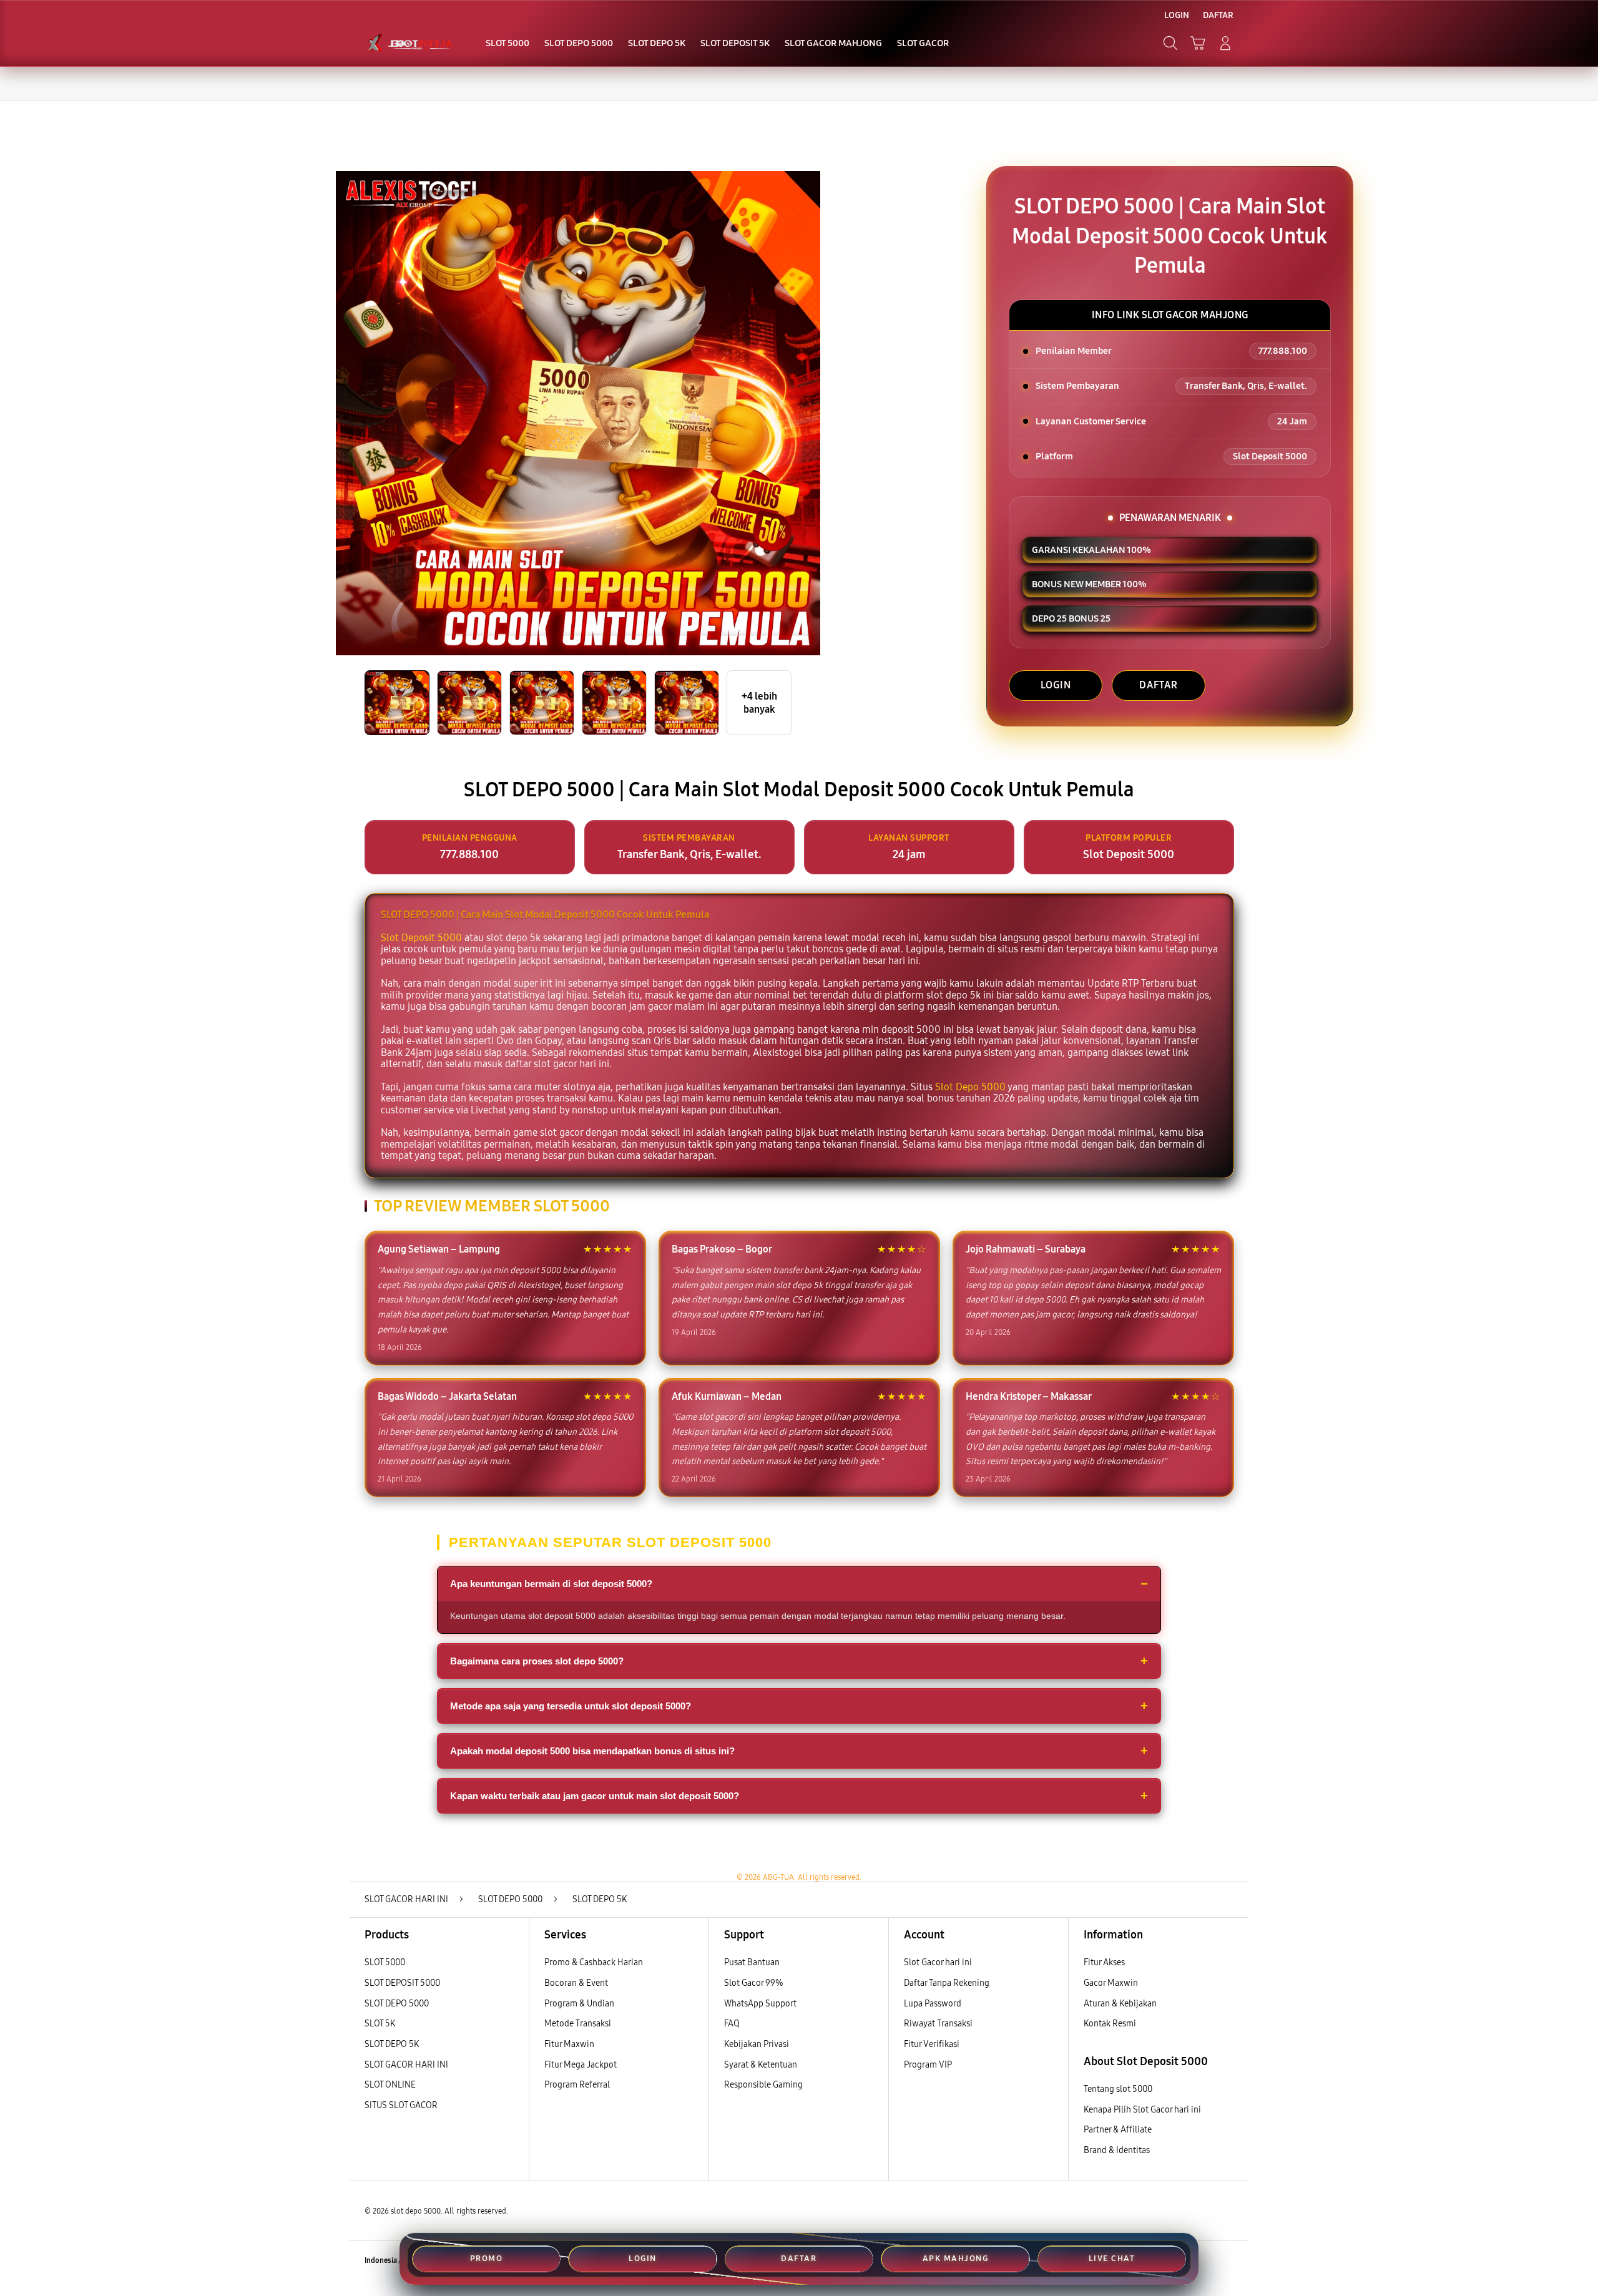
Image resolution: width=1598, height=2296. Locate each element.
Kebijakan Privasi (757, 2044)
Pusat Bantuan (752, 1962)
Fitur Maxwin (569, 2044)
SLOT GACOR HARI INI (406, 2065)
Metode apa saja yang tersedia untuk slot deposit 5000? (571, 1706)
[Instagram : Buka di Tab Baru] (1202, 2261)
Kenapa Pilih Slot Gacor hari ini (1142, 2110)
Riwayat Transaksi (938, 2024)
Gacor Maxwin (1111, 1983)
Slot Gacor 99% (754, 1983)
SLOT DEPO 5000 (397, 2004)
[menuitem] (507, 44)
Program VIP (928, 2065)
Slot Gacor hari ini (938, 1962)
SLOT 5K (380, 2024)
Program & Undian (579, 2004)
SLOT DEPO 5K (392, 2044)
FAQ (732, 2024)
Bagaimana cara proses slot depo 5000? (537, 1661)
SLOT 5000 (385, 1962)
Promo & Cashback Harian (594, 1962)
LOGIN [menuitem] (1177, 15)
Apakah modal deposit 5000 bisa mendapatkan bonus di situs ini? (592, 1751)
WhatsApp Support (760, 2004)
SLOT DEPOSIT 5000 (402, 1983)
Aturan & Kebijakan (1120, 2004)
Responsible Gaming (763, 2085)
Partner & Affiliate (1118, 2130)
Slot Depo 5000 (970, 1087)
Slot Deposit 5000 (421, 938)
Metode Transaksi (578, 2024)
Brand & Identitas (1117, 2150)
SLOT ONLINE (390, 2085)
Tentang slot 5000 (1118, 2089)
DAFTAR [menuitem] (1218, 15)
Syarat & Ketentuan (761, 2065)
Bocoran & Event (576, 1983)
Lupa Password (933, 2004)
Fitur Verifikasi (932, 2044)
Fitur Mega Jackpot (581, 2065)
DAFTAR (1159, 685)
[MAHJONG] (409, 43)
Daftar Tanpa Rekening (947, 1983)
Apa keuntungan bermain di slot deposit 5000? (551, 1584)
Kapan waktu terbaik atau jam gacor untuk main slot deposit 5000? (595, 1796)
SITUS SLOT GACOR (401, 2105)
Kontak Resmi (1110, 2024)
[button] (1198, 43)
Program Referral (577, 2085)
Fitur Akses (1104, 1962)
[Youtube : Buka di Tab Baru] (1226, 2261)
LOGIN (1056, 685)
